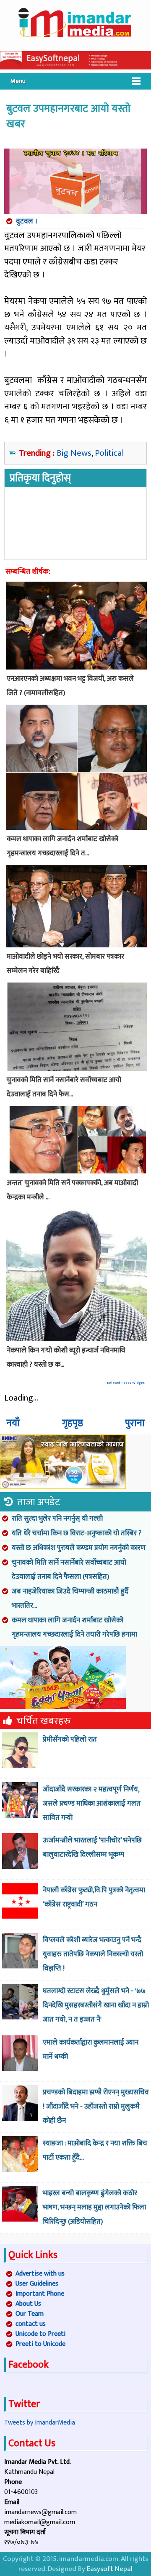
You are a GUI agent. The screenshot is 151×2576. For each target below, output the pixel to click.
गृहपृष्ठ (73, 1423)
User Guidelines (37, 2284)
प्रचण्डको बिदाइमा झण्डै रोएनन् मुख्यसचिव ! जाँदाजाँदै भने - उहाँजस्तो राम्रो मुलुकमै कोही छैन (96, 2106)
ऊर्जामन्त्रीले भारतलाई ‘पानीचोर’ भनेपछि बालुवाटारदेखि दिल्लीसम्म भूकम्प (92, 1847)
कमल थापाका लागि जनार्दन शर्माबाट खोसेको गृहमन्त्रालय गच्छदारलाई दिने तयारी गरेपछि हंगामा (74, 1627)
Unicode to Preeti (40, 2334)
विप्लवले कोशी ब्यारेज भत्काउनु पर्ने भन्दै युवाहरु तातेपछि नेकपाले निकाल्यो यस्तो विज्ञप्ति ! (93, 1954)
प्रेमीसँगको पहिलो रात (70, 1740)
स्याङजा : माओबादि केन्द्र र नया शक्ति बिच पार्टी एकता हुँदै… (95, 2150)
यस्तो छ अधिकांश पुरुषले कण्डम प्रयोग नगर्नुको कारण (79, 1548)
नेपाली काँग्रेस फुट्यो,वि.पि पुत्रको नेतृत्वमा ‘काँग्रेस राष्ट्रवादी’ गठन (94, 1897)
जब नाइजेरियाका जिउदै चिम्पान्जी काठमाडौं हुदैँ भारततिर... (70, 1598)
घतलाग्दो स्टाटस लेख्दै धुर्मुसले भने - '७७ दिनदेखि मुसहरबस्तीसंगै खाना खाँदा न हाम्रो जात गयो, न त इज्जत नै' (96, 2005)
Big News (74, 453)
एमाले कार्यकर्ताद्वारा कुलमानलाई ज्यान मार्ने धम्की (91, 2050)
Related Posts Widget (126, 1383)
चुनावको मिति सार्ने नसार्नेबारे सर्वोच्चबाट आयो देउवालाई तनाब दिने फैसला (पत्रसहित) (69, 1570)
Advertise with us (40, 2274)
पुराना (135, 1423)
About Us (28, 2304)
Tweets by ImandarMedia (40, 2423)
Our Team (30, 2314)
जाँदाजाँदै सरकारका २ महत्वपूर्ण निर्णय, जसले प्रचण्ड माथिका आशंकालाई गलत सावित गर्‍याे (92, 1804)
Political (109, 453)
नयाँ (13, 1423)
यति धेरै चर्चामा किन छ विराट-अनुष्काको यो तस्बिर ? (77, 1533)
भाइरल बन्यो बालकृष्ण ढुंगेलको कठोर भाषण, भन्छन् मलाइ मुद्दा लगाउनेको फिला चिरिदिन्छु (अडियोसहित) (94, 2207)
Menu (18, 81)
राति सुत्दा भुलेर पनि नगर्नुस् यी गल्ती (57, 1519)
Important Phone (40, 2294)
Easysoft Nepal (110, 2569)
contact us (31, 2324)
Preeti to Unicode (40, 2344)
